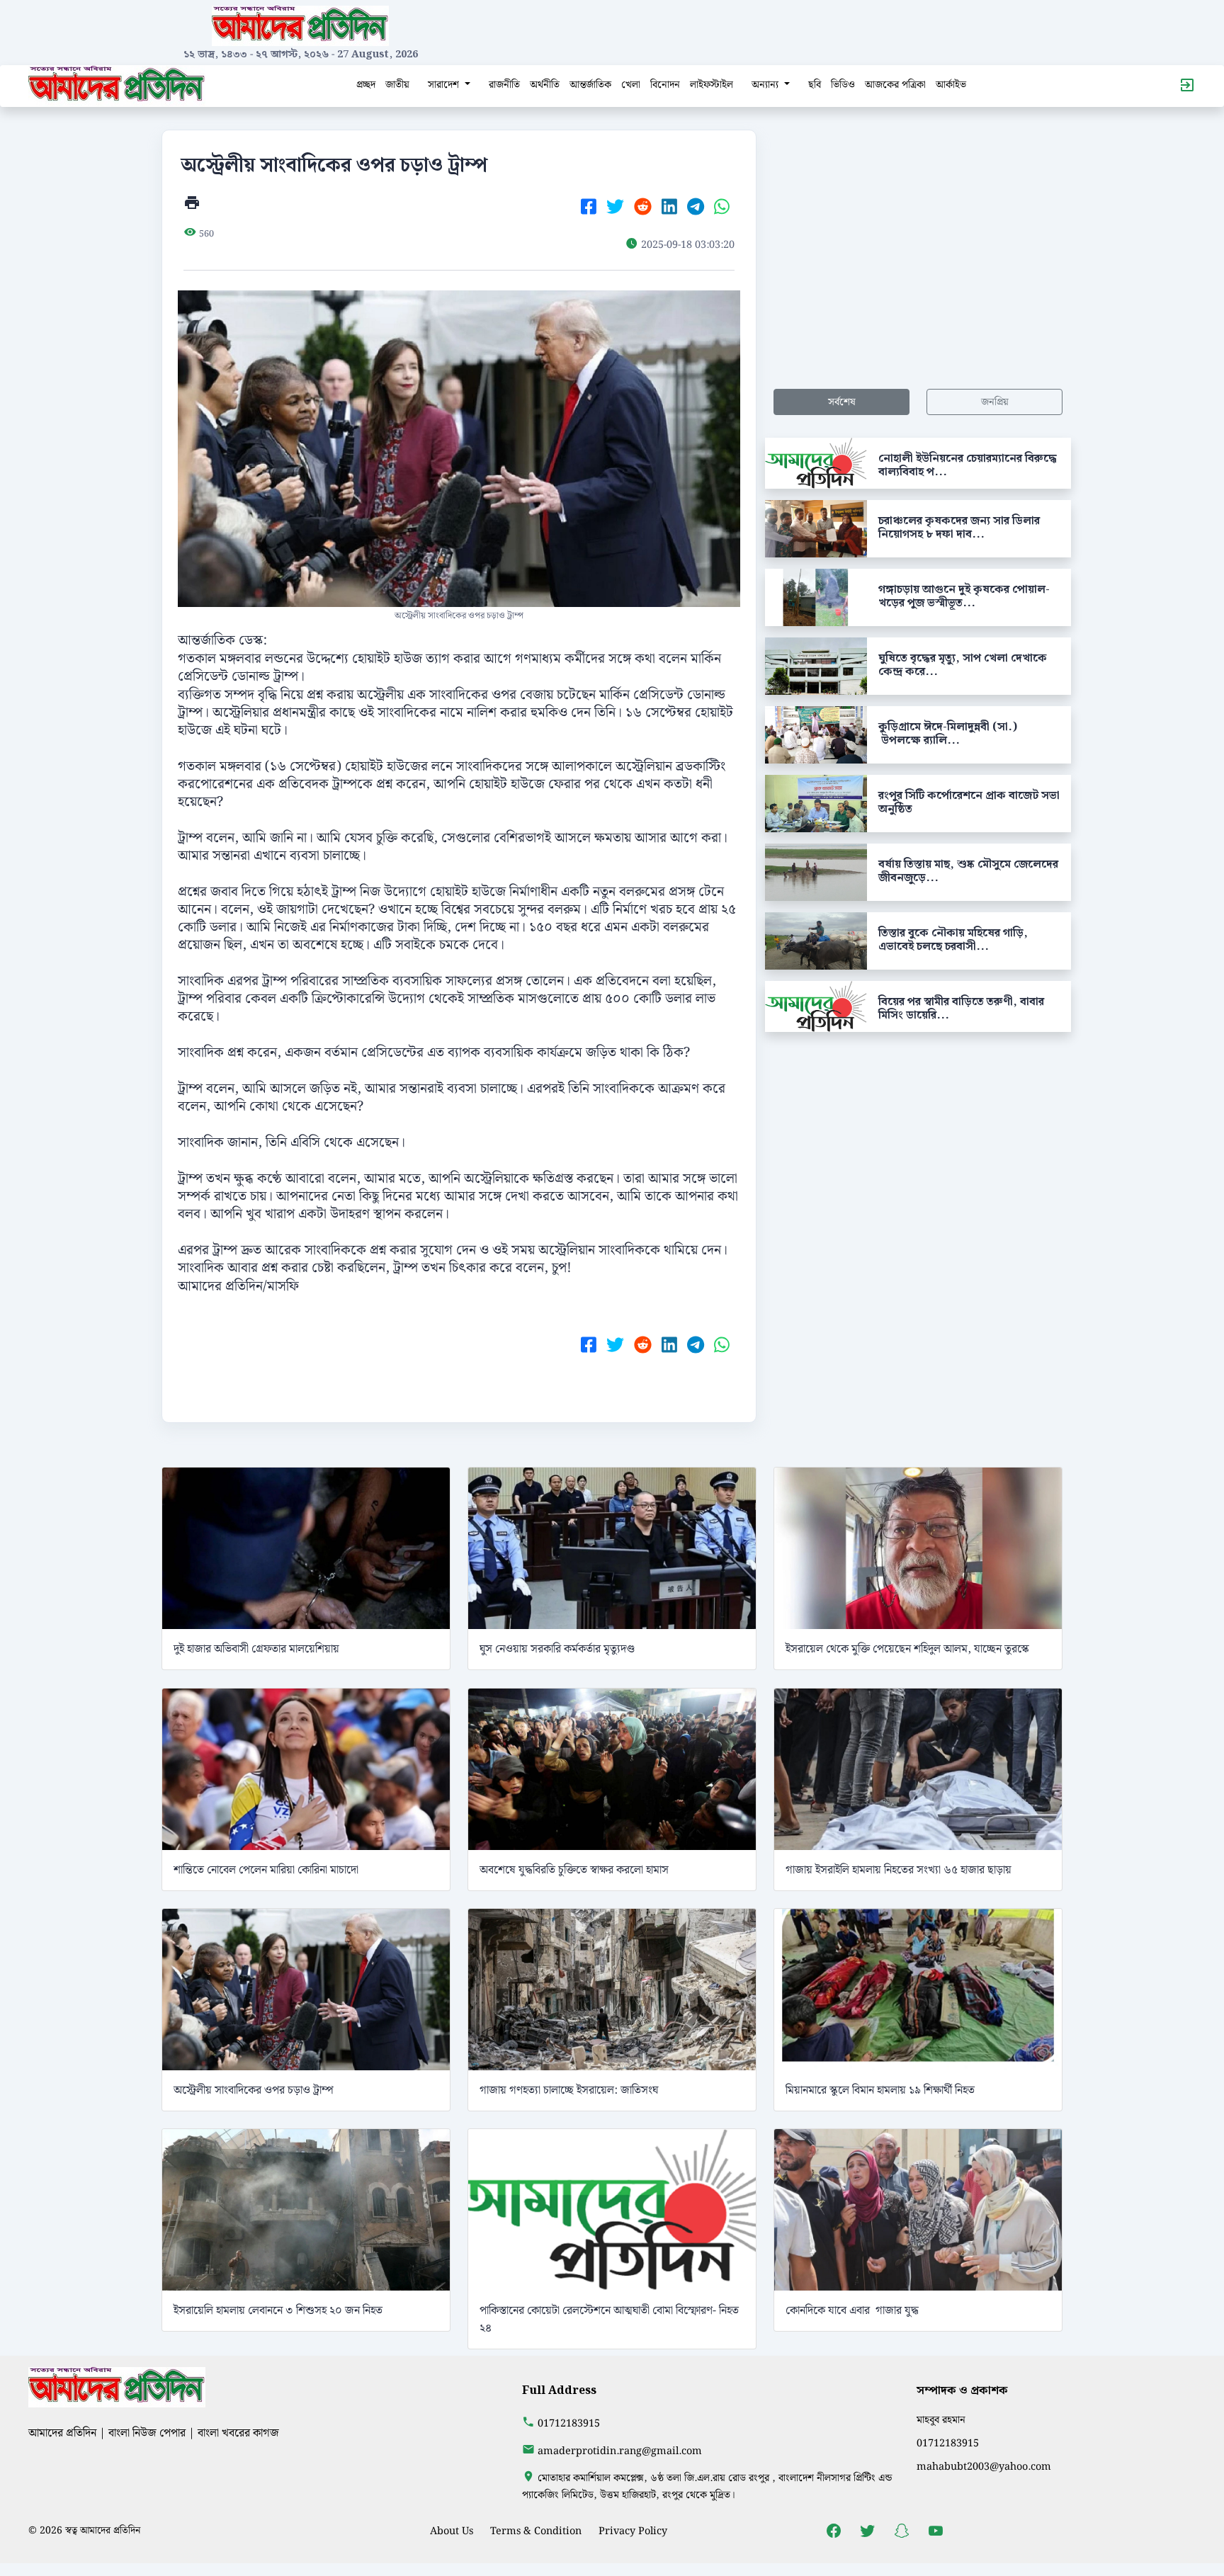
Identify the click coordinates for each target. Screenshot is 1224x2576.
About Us (452, 2531)
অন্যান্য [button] (766, 85)
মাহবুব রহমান (941, 2420)
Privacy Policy (633, 2531)
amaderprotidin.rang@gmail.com (620, 2451)
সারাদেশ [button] (445, 85)
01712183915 (569, 2423)
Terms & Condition (536, 2531)
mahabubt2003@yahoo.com (984, 2467)
